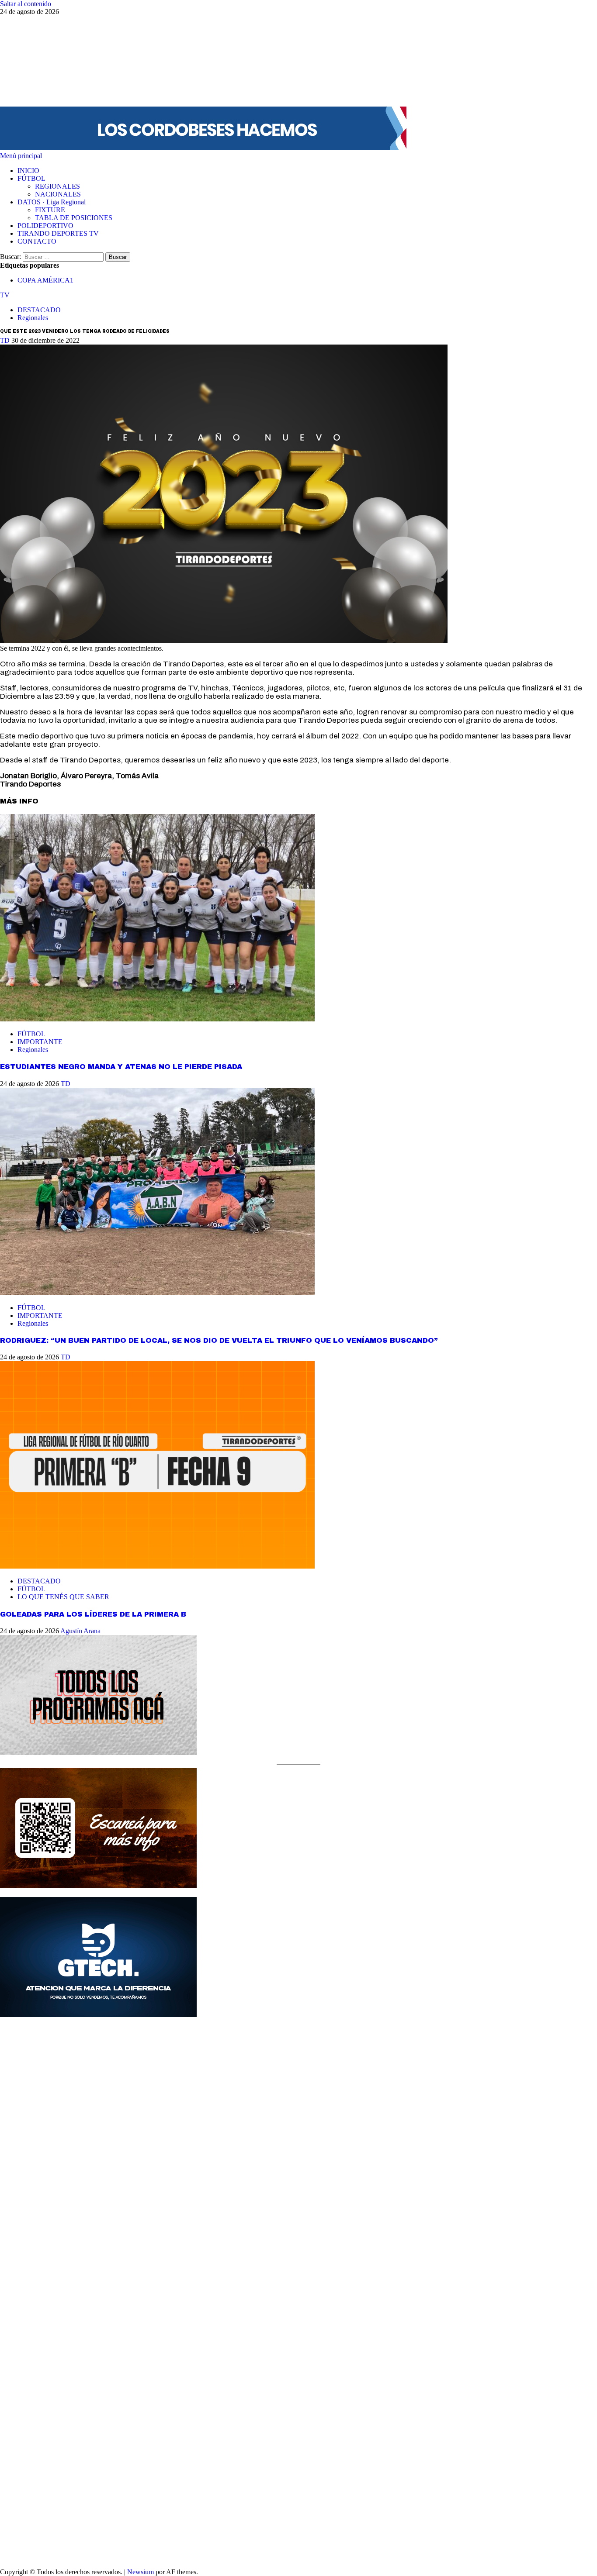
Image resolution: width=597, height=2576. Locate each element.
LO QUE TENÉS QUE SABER (63, 1597)
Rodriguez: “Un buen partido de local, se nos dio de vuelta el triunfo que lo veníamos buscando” (219, 1340)
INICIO (28, 171)
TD (6, 340)
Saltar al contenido (26, 4)
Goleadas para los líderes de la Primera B (93, 1614)
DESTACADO (39, 310)
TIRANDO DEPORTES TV (58, 233)
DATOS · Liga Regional (52, 202)
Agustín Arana (80, 1631)
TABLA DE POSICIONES (74, 218)
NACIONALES (58, 194)
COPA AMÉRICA (45, 280)
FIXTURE (50, 210)
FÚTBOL (31, 178)
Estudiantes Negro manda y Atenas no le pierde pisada (121, 1067)
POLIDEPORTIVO (45, 226)
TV (5, 295)
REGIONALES (57, 186)
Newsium (141, 2572)
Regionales (33, 318)
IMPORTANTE (40, 1042)
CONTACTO (37, 241)
